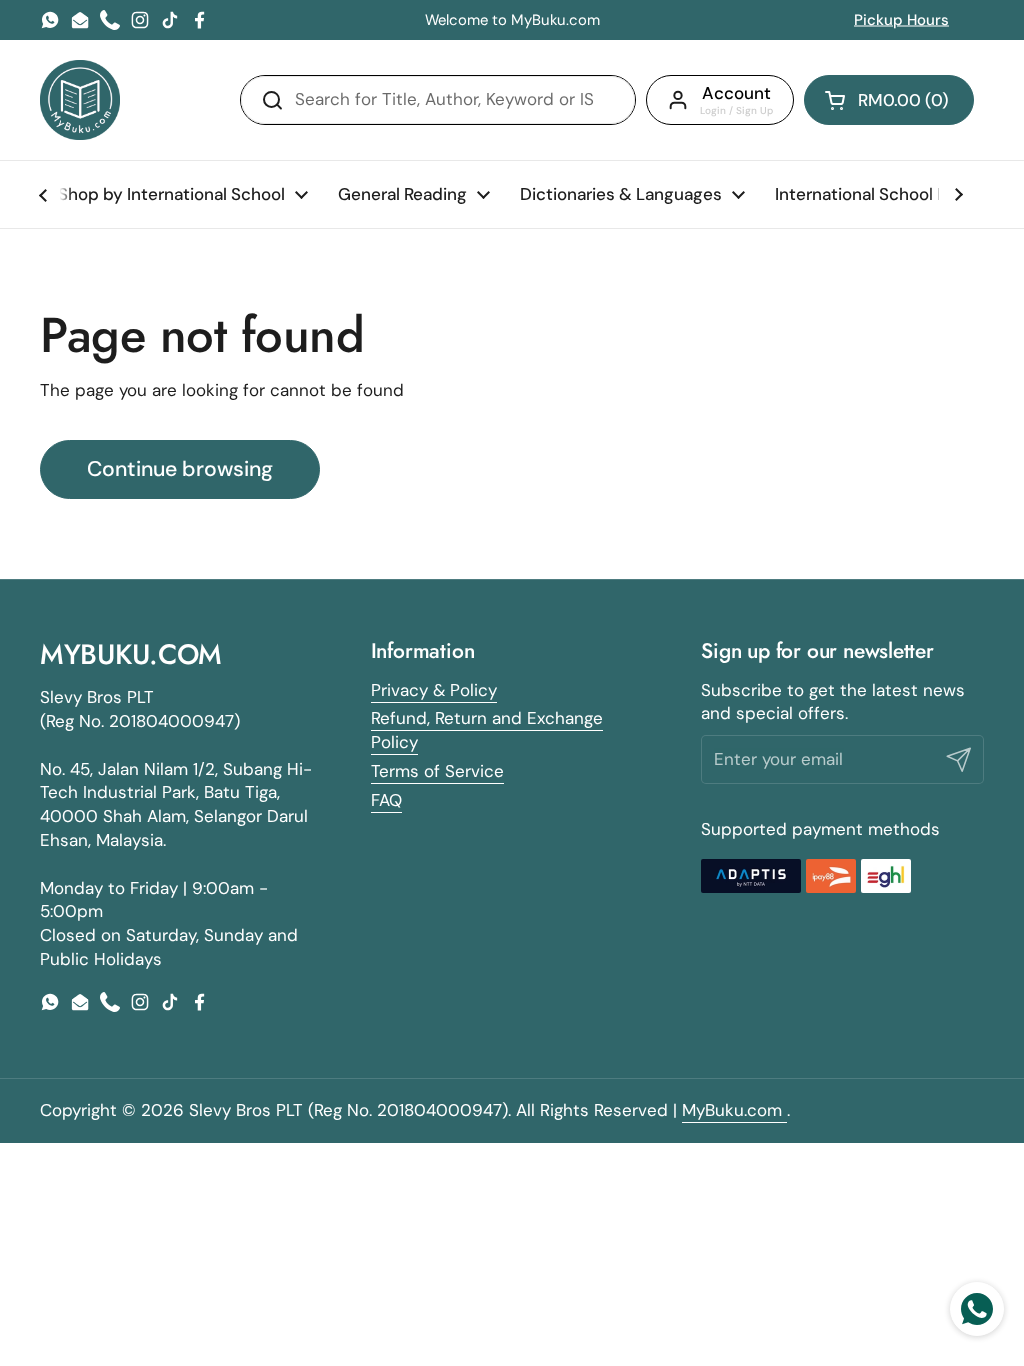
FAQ (386, 800)
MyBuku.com (734, 1110)
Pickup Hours (901, 20)
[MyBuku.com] (80, 100)
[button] (889, 100)
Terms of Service (437, 771)
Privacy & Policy (434, 690)
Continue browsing (180, 469)
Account (736, 93)
